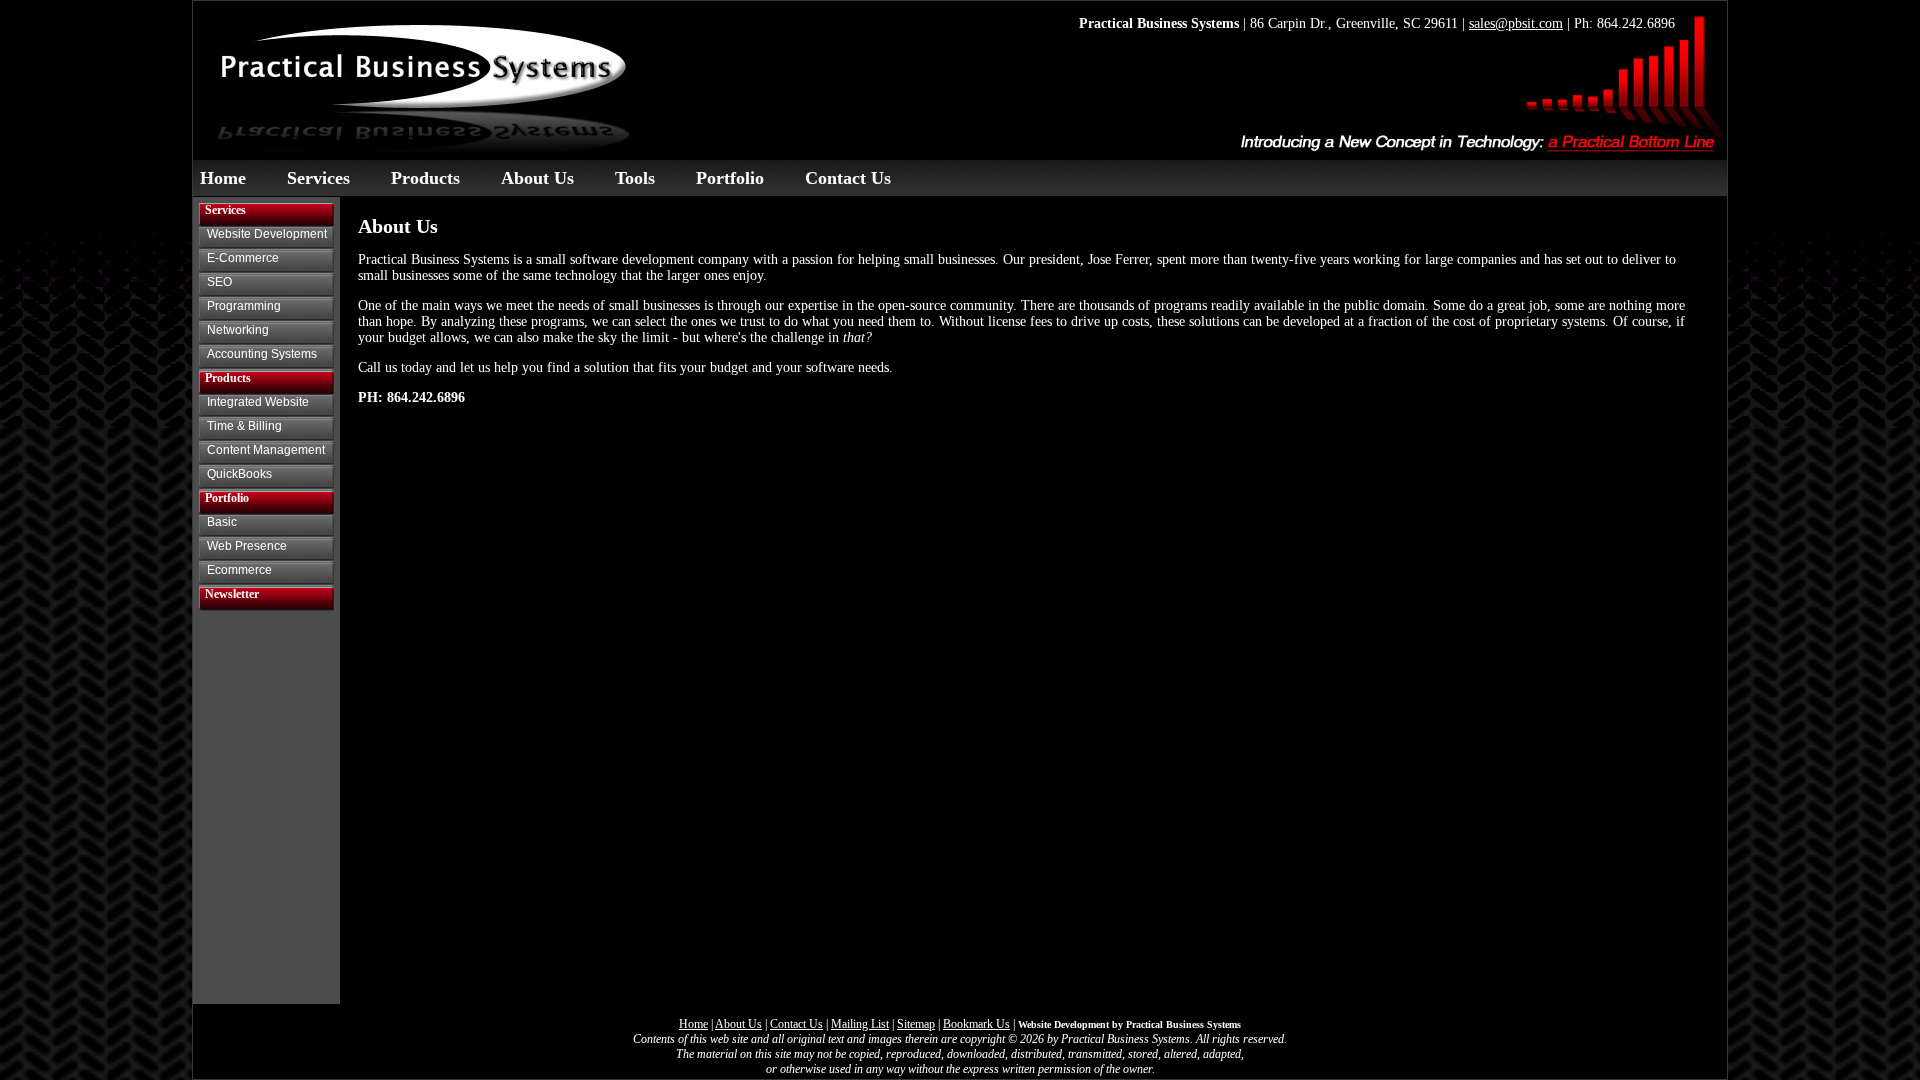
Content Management (266, 450)
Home (223, 178)
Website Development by (1129, 1024)
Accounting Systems (262, 354)
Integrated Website (258, 402)
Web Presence (247, 546)
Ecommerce (239, 570)
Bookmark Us (976, 1024)
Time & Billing (244, 426)
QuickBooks (239, 474)
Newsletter (232, 594)
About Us (537, 178)
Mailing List (860, 1024)
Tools (635, 178)
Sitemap (916, 1024)
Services (318, 178)
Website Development (267, 234)
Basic (222, 522)
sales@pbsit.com (1516, 23)
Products (425, 178)
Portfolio (730, 178)
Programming (244, 306)
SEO (219, 282)
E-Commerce (243, 258)
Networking (238, 330)
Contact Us (848, 178)
